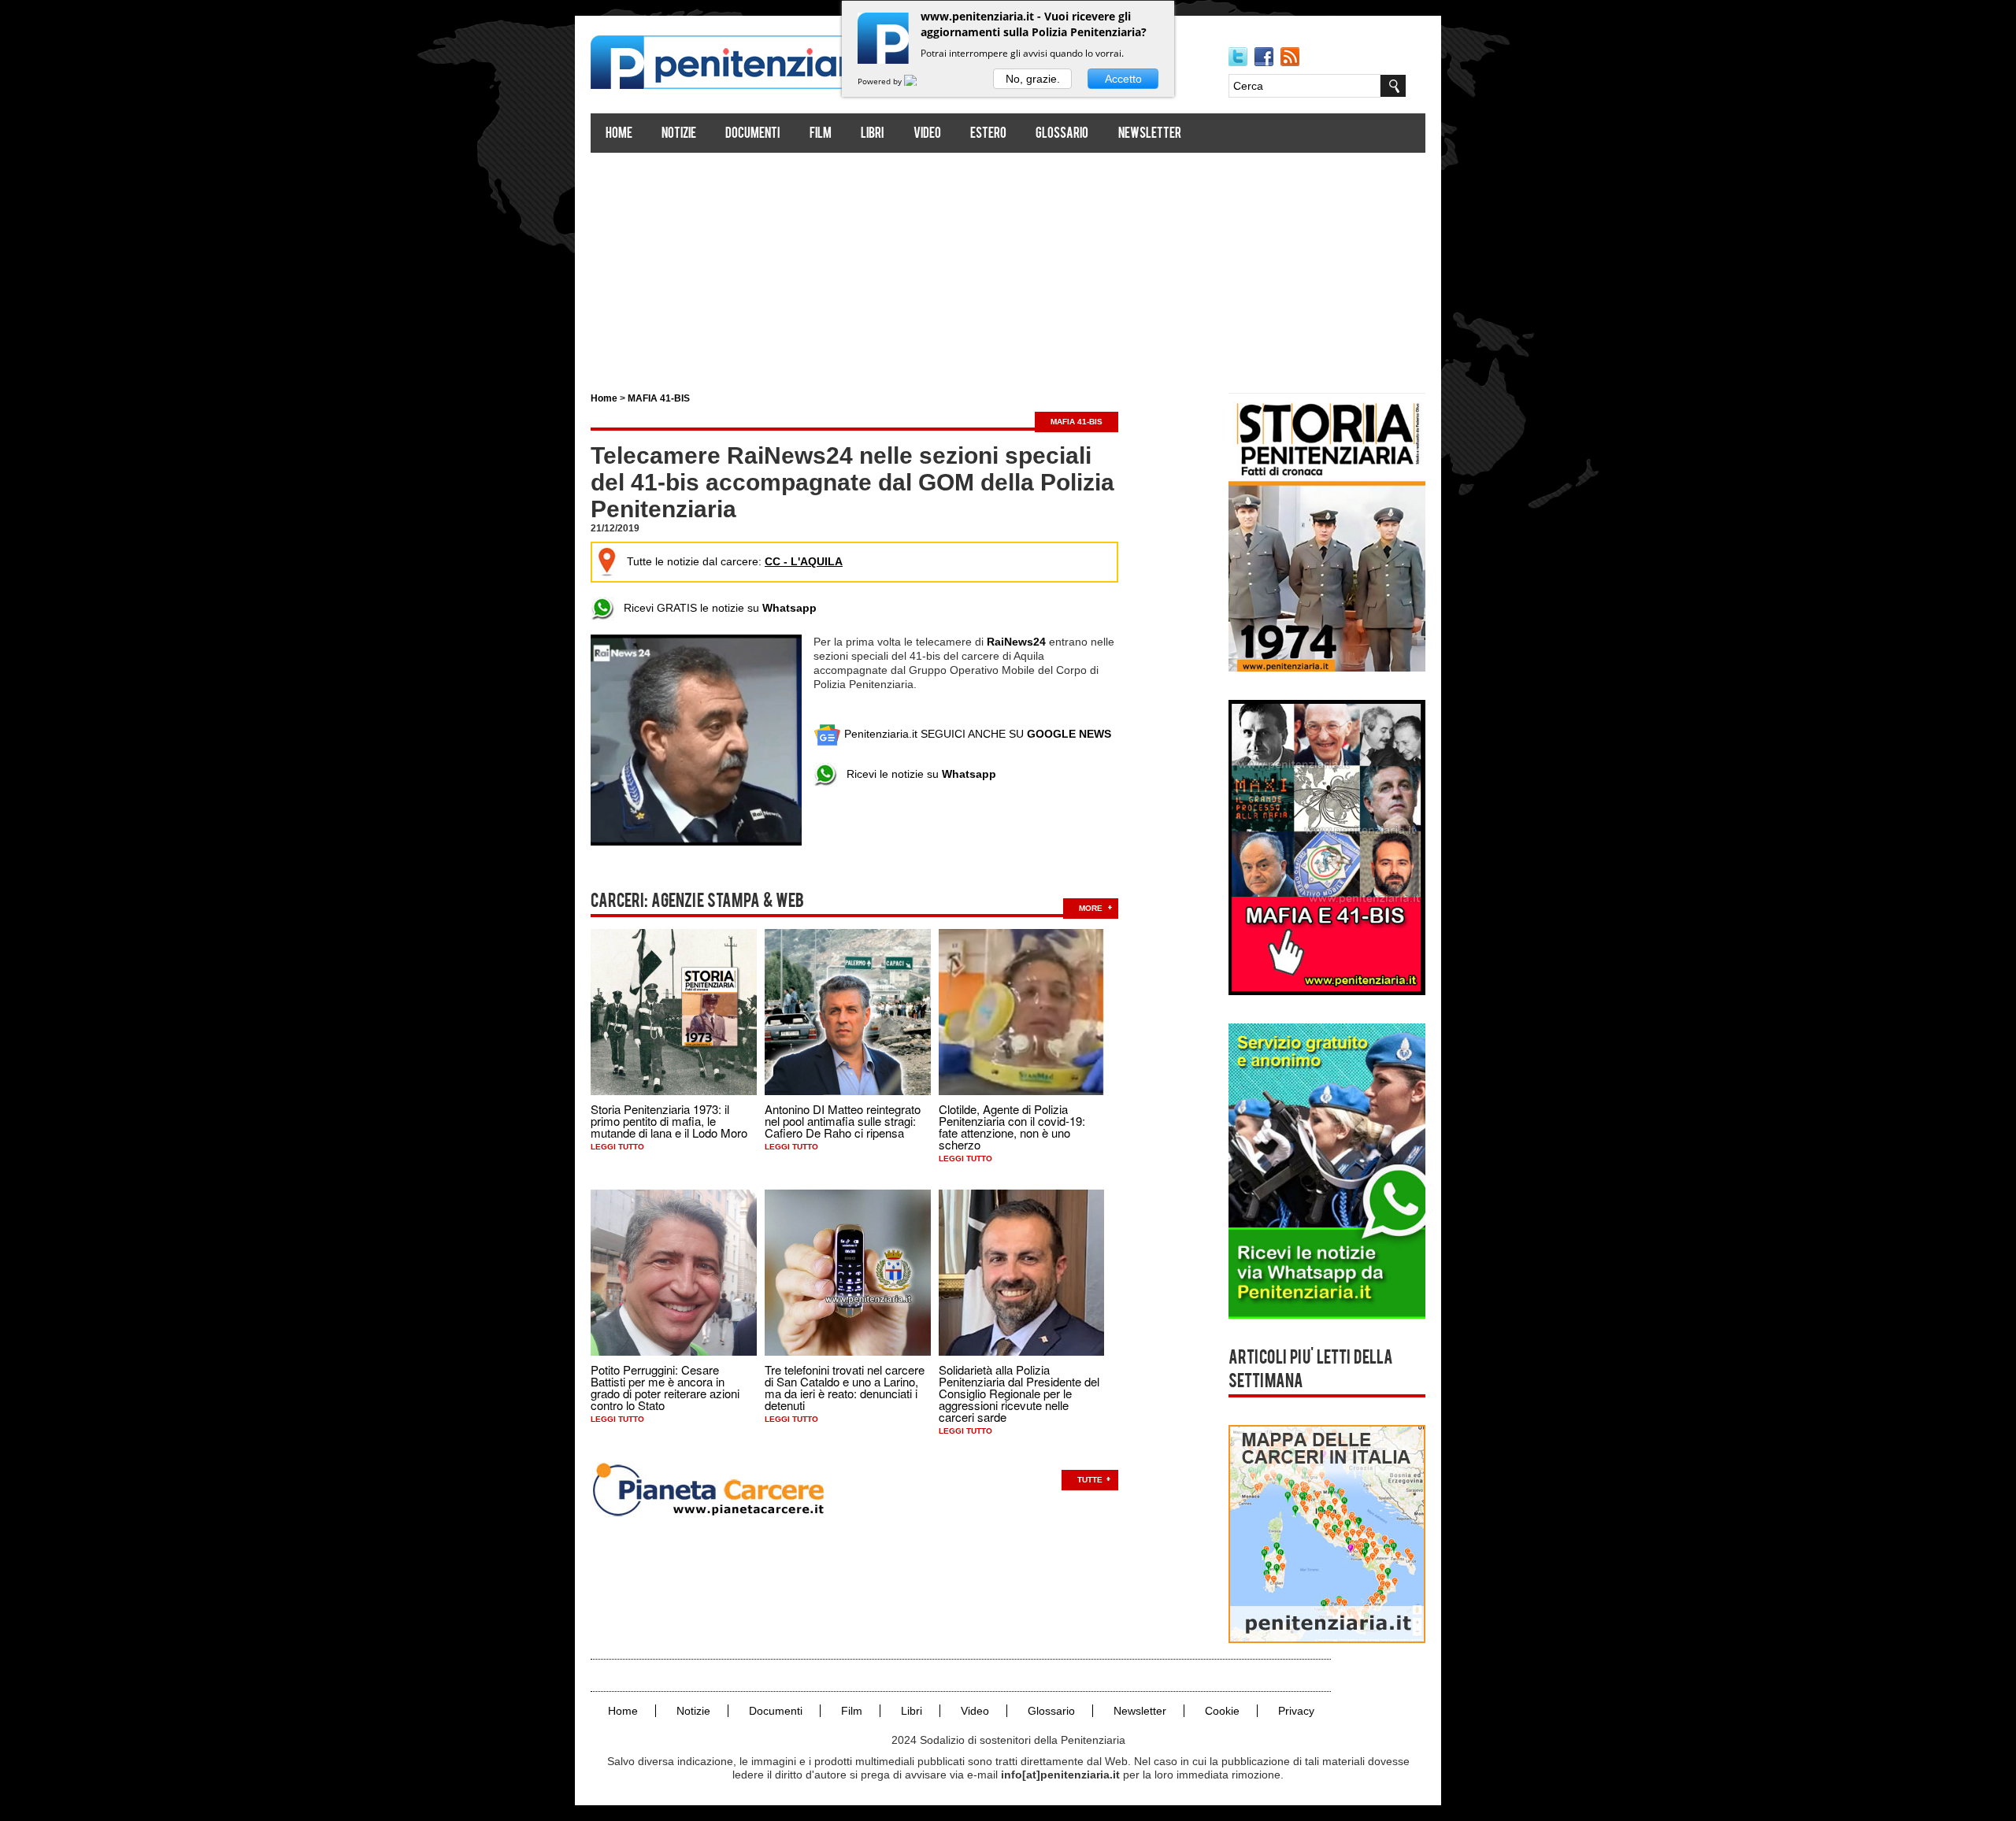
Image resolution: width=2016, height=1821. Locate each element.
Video (927, 134)
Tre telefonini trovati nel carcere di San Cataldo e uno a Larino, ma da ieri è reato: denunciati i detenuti (845, 1387)
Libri (872, 134)
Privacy (1296, 1711)
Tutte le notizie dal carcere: (735, 561)
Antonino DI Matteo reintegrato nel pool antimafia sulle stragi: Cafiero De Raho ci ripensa (843, 1121)
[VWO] (920, 81)
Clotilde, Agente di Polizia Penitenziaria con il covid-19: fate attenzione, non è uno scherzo (1012, 1127)
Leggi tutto (617, 1147)
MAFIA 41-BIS (659, 398)
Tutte (1090, 1480)
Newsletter (1150, 134)
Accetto (1123, 79)
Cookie (1222, 1711)
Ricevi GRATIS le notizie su (715, 608)
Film (821, 134)
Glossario (1062, 134)
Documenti (752, 134)
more (1091, 908)
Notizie (679, 134)
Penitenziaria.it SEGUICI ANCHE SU (976, 734)
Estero (988, 134)
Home (619, 134)
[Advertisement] (1008, 266)
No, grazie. (1033, 79)
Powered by (881, 81)
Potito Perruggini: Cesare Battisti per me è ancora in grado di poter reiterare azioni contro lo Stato (665, 1387)
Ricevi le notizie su (917, 774)
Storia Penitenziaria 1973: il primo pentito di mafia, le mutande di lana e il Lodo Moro (669, 1121)
